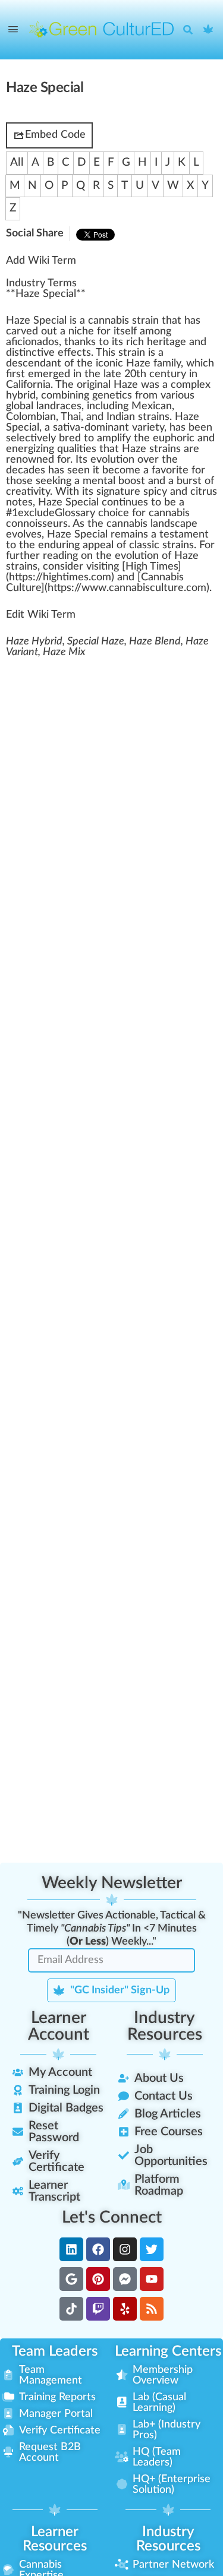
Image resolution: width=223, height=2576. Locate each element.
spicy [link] (155, 492)
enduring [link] (59, 545)
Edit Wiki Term (41, 615)
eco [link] (117, 470)
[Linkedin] (71, 2249)
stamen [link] (187, 535)
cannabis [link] (127, 524)
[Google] (71, 2279)
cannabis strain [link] (123, 321)
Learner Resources (55, 2539)
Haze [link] (18, 321)
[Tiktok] (71, 2309)
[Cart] (209, 30)
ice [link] (122, 513)
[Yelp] (125, 2309)
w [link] (190, 364)
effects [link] (74, 353)
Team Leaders (55, 2351)
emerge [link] (46, 374)
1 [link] (15, 513)
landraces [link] (59, 406)
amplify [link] (114, 438)
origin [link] (90, 385)
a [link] (62, 321)
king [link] (62, 481)
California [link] (28, 385)
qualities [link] (77, 449)
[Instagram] (125, 2249)
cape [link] (186, 524)
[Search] (191, 30)
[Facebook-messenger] (125, 2279)
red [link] (73, 438)
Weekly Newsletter (112, 1883)
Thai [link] (71, 417)
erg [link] (26, 449)
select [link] (21, 438)
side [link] (70, 567)
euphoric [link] (174, 438)
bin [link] (68, 396)
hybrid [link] (21, 396)
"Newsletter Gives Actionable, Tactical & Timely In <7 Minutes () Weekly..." (112, 1929)
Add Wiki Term (41, 261)
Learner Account (59, 2026)
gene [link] (104, 396)
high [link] (53, 577)
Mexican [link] (152, 406)
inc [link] (31, 353)
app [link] (91, 545)
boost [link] (132, 481)
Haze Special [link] (46, 294)
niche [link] (81, 331)
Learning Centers (168, 2351)
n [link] (163, 331)
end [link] (37, 364)
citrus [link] (204, 492)
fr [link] (139, 396)
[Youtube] (152, 2279)
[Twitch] (98, 2309)
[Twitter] (152, 2249)
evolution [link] (112, 460)
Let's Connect (112, 2217)
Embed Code (55, 135)
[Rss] (152, 2309)
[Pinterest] (98, 2279)
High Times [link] (152, 567)
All (17, 162)
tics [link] (124, 396)
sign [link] (106, 492)
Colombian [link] (31, 417)
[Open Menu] (13, 30)
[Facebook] (98, 2249)
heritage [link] (167, 342)
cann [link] (120, 588)
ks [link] (91, 342)
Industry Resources (165, 2026)
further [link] (23, 556)
